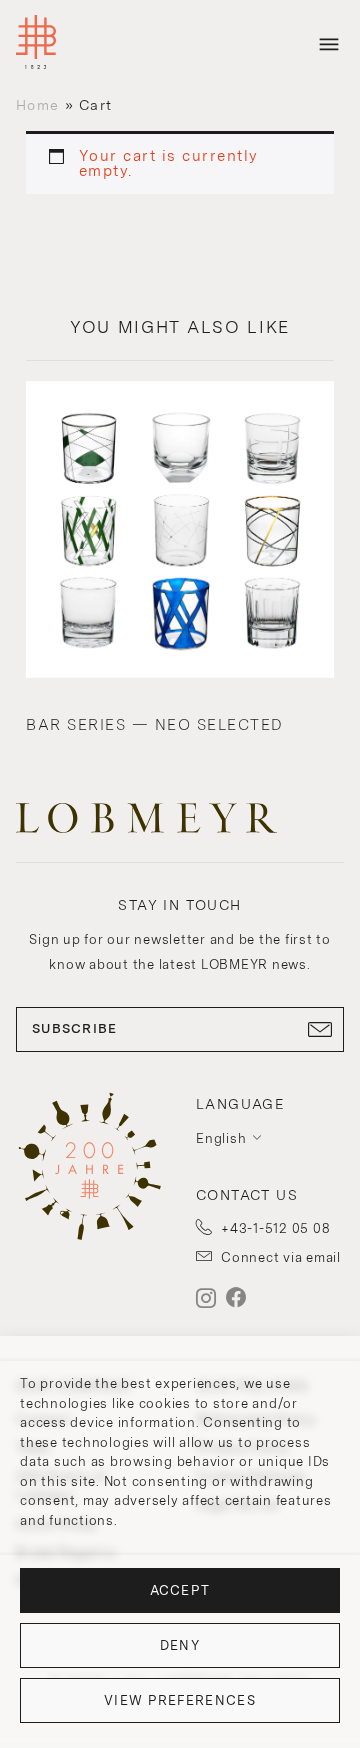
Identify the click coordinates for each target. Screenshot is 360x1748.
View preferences (180, 1700)
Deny (180, 1645)
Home (37, 105)
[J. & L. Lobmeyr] (36, 44)
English (221, 1138)
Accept (180, 1590)
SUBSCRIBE (75, 1028)
